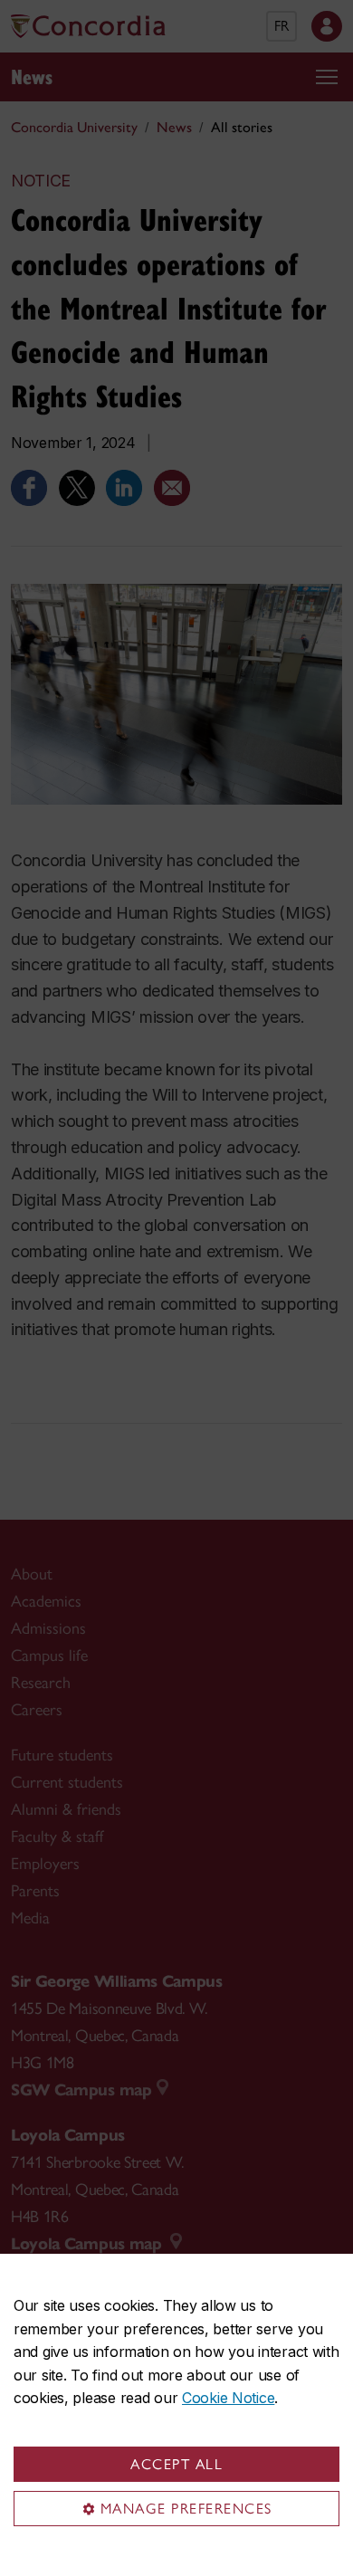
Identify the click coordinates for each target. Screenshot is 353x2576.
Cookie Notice (228, 2398)
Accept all (176, 2464)
